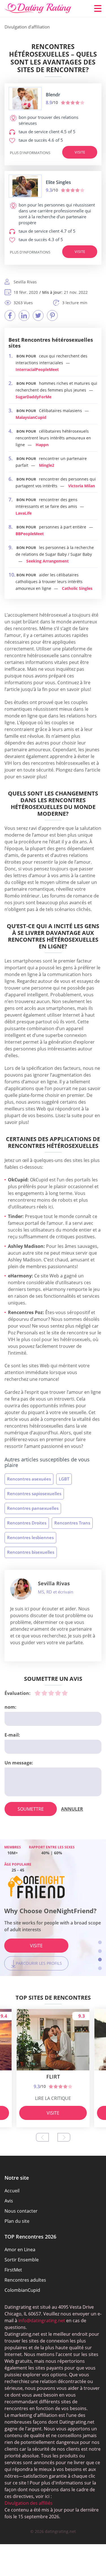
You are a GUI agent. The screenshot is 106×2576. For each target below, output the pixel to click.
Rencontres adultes (25, 2280)
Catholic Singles (77, 588)
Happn (42, 445)
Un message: (19, 1763)
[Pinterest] (52, 315)
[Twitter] (38, 315)
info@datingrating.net (42, 2321)
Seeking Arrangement (47, 561)
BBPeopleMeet (30, 534)
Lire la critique (53, 2098)
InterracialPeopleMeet (37, 369)
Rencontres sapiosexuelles (34, 1493)
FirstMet (13, 2270)
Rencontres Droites (27, 1523)
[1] (38, 1693)
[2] (44, 1693)
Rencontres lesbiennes (30, 1537)
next (64, 2137)
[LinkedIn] (24, 315)
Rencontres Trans (72, 1523)
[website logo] (25, 99)
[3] (51, 1693)
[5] (65, 1693)
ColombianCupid (22, 2290)
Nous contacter (21, 2211)
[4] (58, 1693)
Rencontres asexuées (29, 1479)
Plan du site (17, 2221)
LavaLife (24, 513)
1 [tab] (100, 1942)
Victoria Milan (82, 486)
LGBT (64, 1479)
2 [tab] (100, 1951)
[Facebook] (10, 315)
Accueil (12, 2191)
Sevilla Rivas (54, 1583)
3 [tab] (100, 1960)
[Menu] (98, 8)
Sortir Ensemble (22, 2260)
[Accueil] (38, 8)
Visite (80, 152)
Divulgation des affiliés (29, 2503)
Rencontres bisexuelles (31, 1552)
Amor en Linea (20, 2250)
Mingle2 (47, 465)
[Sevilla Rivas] (21, 1589)
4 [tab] (100, 1968)
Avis (9, 2201)
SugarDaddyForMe (33, 397)
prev (42, 2137)
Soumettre (31, 1809)
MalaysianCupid (31, 417)
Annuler (72, 1809)
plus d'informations (30, 153)
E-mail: (12, 1735)
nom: (10, 1707)
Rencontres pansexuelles (33, 1508)
